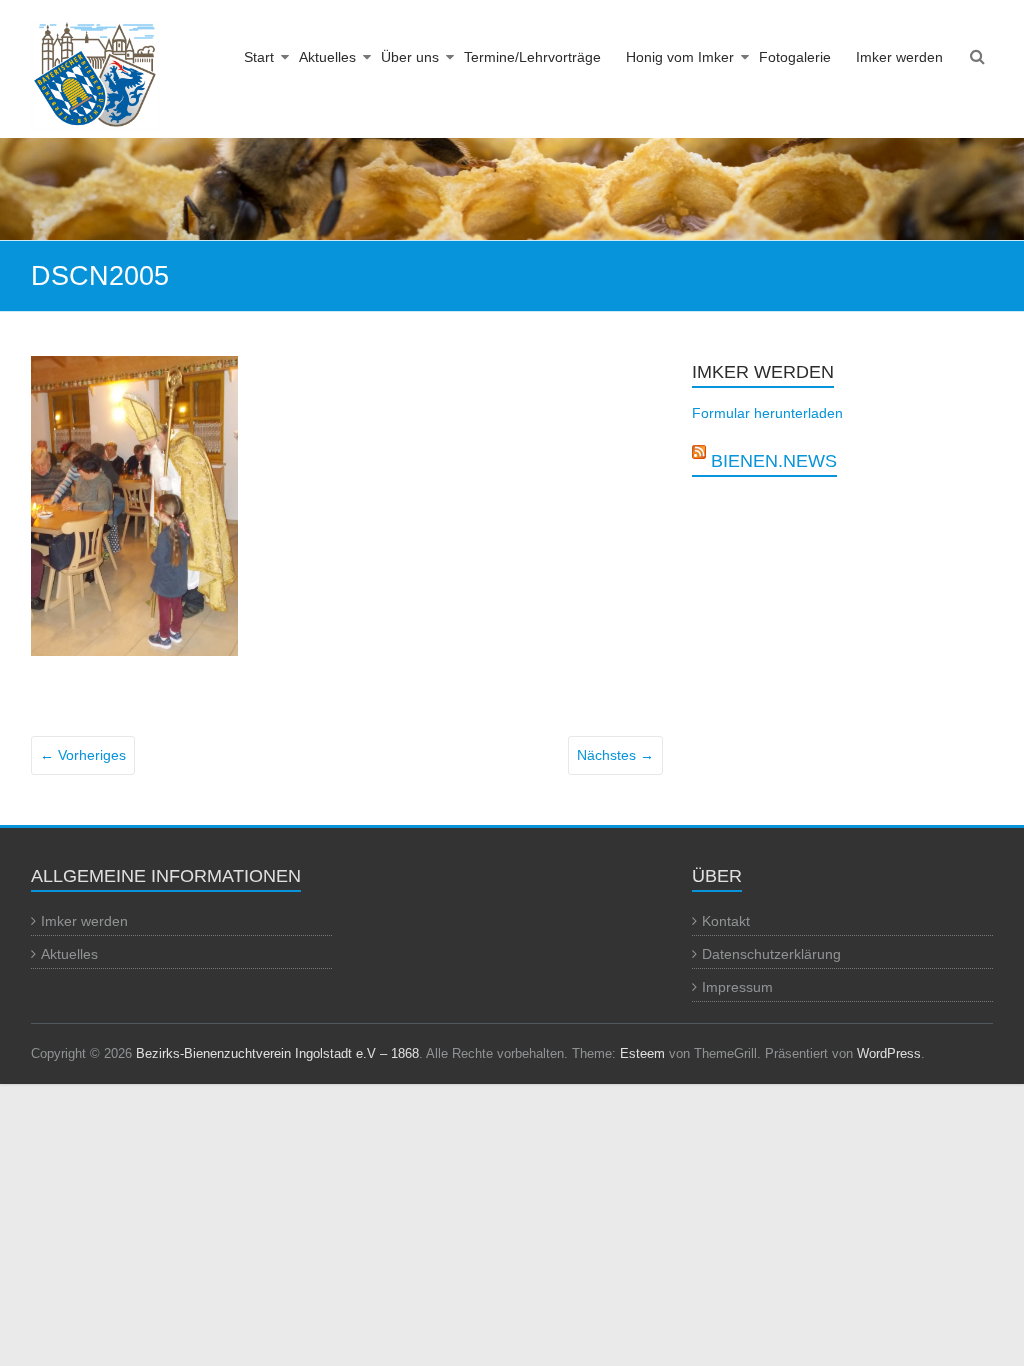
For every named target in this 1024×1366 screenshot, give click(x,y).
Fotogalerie (795, 57)
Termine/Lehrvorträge (532, 57)
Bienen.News (774, 461)
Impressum (737, 987)
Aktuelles (327, 57)
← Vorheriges (83, 755)
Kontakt (726, 921)
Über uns (410, 57)
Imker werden (899, 57)
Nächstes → (615, 755)
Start (259, 57)
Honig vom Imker (680, 57)
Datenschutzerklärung (771, 954)
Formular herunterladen (767, 413)
